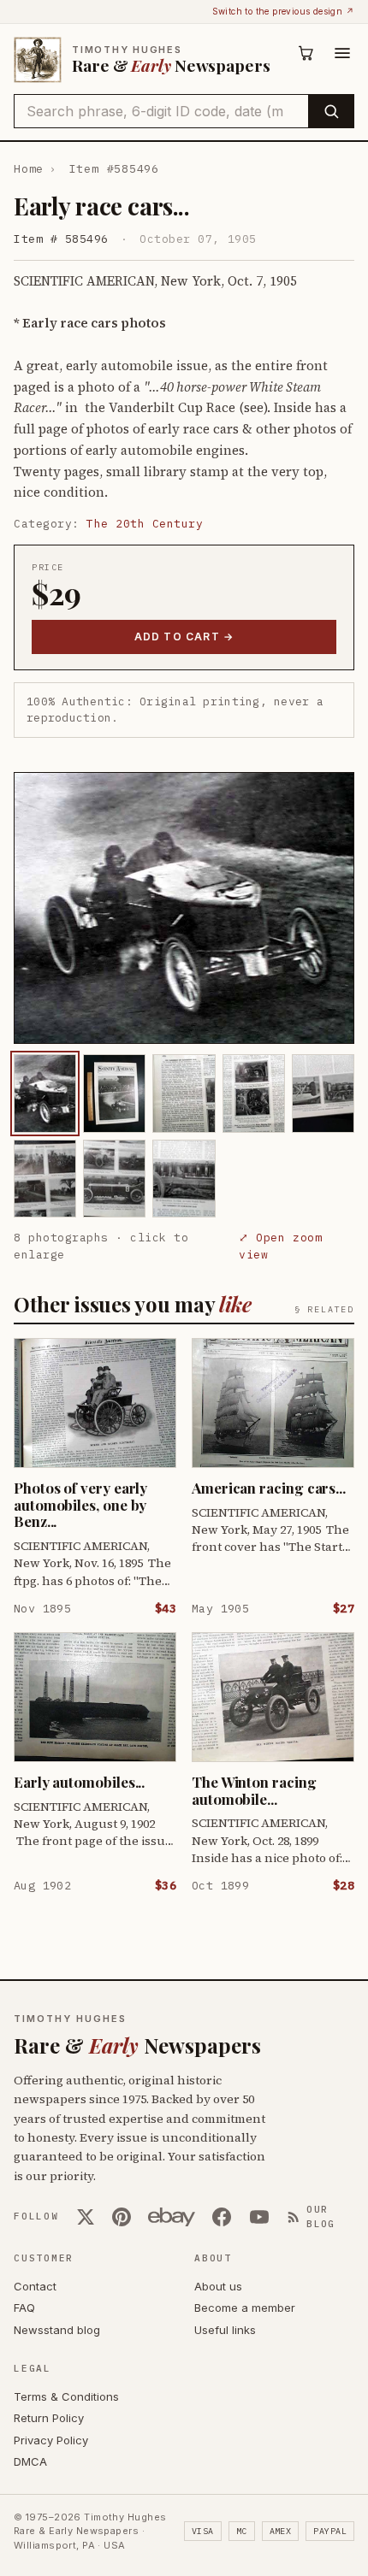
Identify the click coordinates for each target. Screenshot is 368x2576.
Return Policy (49, 2418)
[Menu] (342, 53)
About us (218, 2286)
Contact (35, 2286)
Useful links (225, 2330)
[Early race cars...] (45, 1093)
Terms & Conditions (66, 2396)
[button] (184, 908)
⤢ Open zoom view (280, 1246)
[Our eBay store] (172, 2217)
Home (29, 169)
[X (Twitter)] (86, 2217)
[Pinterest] (122, 2217)
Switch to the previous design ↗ (283, 11)
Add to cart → (184, 637)
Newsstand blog (57, 2330)
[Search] (331, 111)
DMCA (30, 2461)
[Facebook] (222, 2217)
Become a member (245, 2308)
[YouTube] (259, 2217)
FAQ (24, 2308)
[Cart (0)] (306, 53)
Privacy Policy (51, 2440)
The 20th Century (145, 524)
